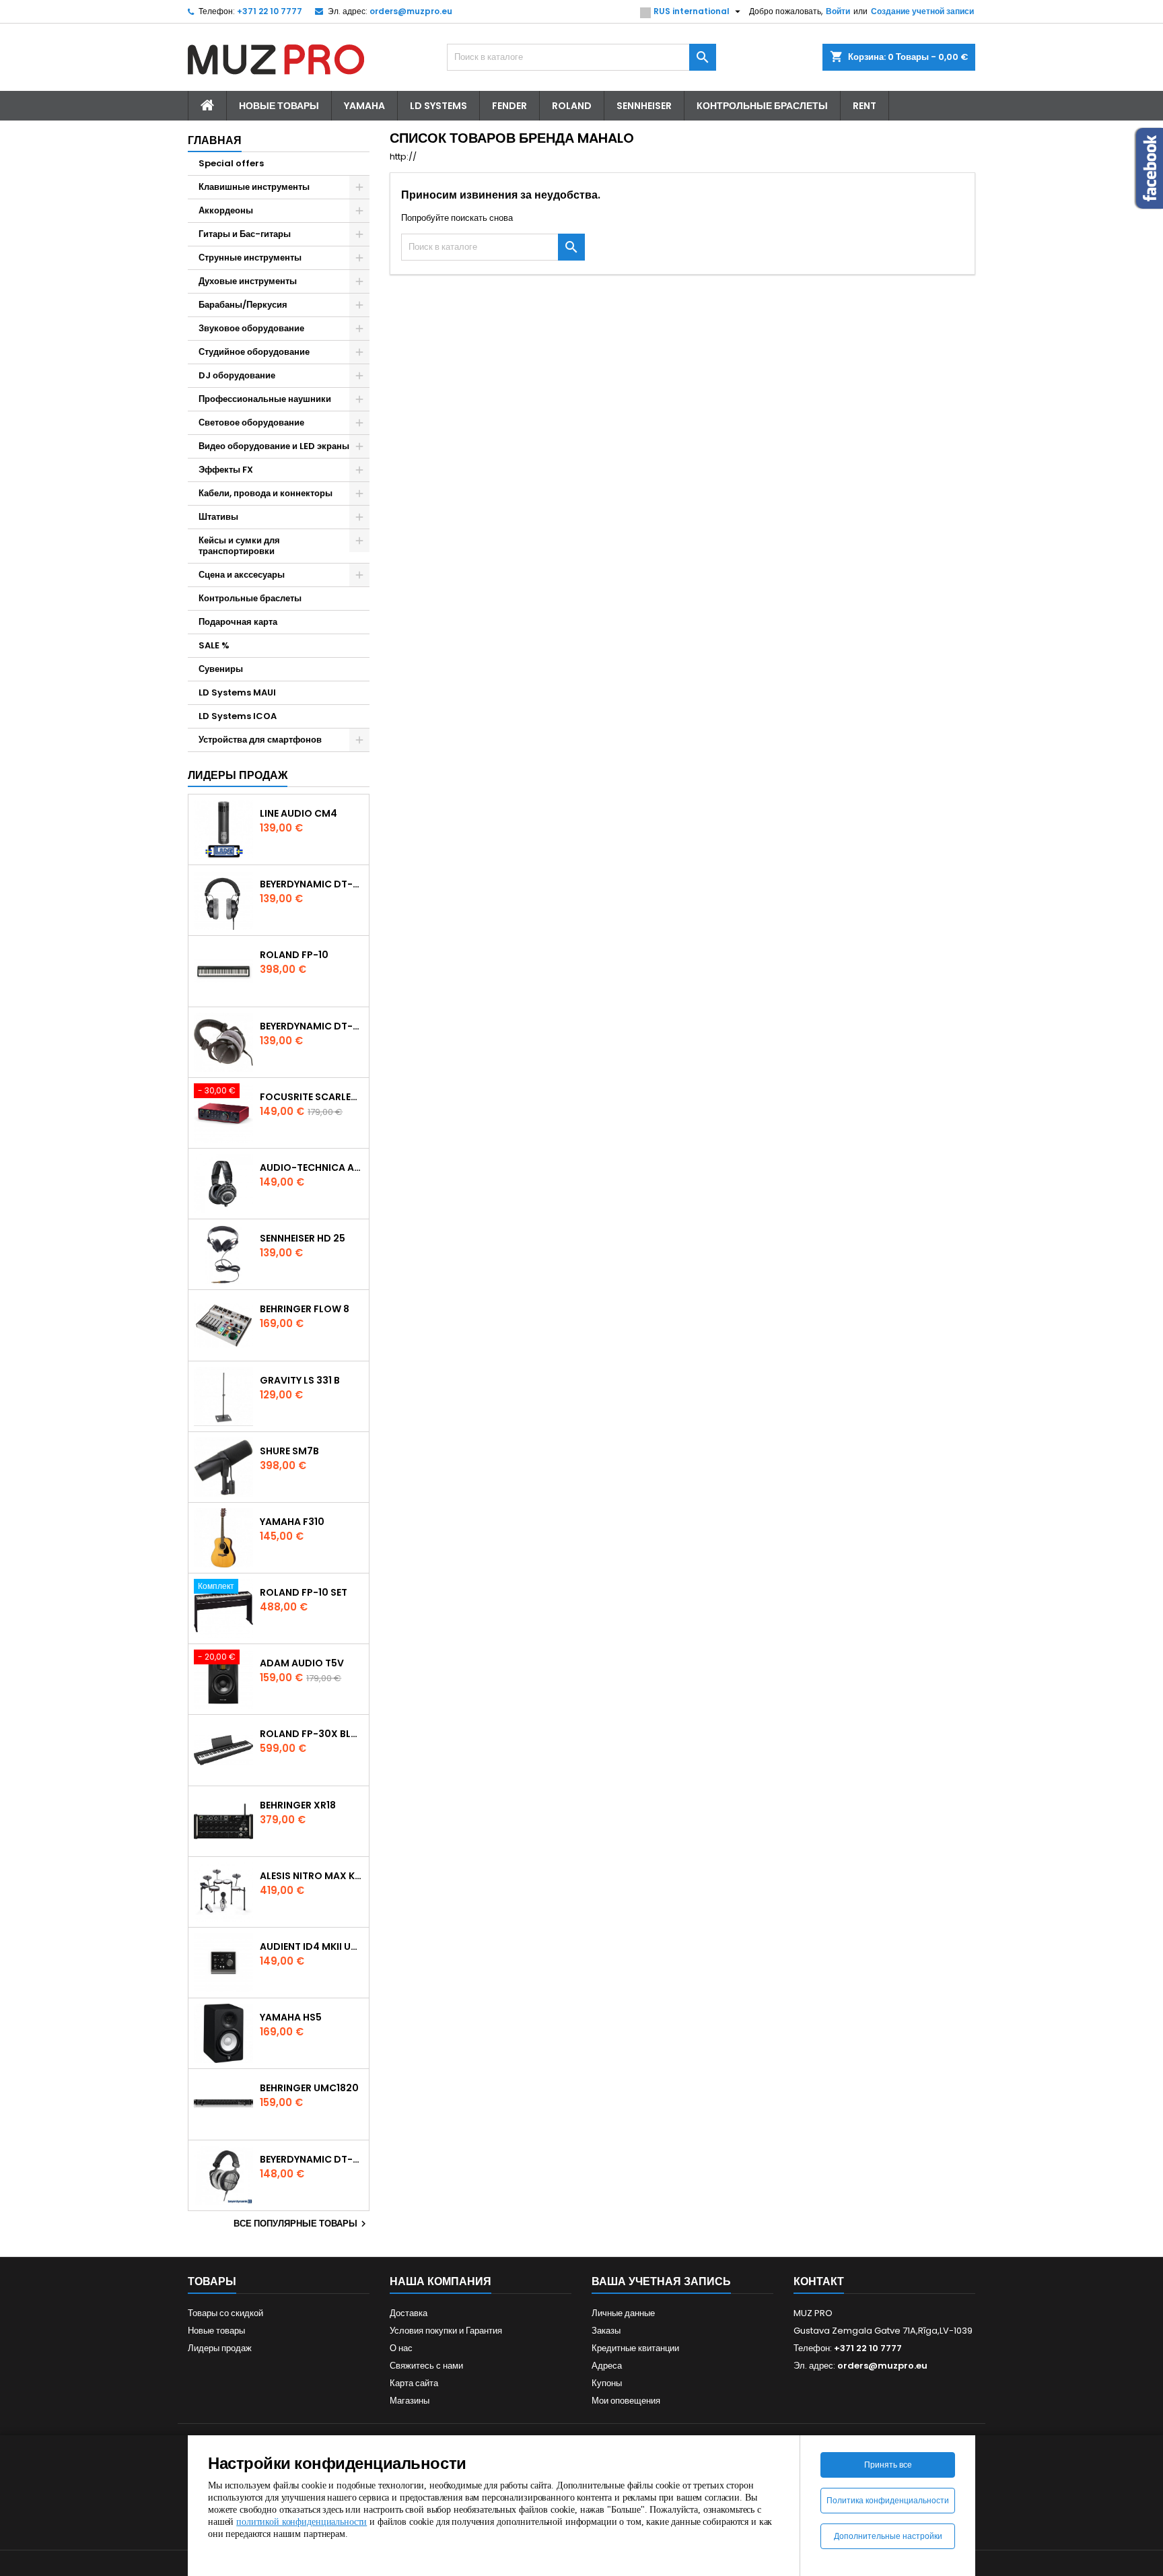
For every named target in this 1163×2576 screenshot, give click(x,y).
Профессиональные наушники (265, 399)
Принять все (888, 2465)
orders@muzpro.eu (411, 11)
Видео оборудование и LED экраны (274, 446)
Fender (509, 106)
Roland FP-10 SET (304, 1592)
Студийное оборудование (254, 352)
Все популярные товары (302, 2224)
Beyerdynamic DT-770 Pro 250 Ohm (312, 1026)
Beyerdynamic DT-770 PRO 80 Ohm (312, 884)
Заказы (606, 2331)
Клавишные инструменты (254, 187)
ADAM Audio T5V (302, 1663)
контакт (819, 2281)
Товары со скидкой (225, 2313)
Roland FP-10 (294, 955)
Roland (572, 106)
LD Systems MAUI (237, 692)
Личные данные (623, 2313)
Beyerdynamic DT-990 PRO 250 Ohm (312, 2159)
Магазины (410, 2401)
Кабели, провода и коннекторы (266, 493)
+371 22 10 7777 (270, 11)
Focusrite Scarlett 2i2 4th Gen (312, 1097)
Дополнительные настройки (888, 2536)
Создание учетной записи (922, 11)
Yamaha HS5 (291, 2017)
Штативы (218, 517)
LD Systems (438, 106)
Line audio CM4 (298, 813)
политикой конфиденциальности (302, 2522)
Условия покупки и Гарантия (446, 2331)
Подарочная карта (238, 622)
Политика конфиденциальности (888, 2500)
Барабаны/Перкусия (243, 305)
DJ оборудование (237, 375)
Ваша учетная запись (661, 2281)
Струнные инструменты (250, 258)
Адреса (607, 2366)
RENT (865, 106)
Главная (215, 140)
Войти (838, 11)
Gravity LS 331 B (300, 1380)
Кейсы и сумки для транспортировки (239, 546)
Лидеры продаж (238, 775)
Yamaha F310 (292, 1522)
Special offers (231, 163)
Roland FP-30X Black (312, 1734)
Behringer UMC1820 (309, 2088)
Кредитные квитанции (635, 2348)
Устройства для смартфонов (260, 740)
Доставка (409, 2313)
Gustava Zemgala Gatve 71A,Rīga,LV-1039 (883, 2331)
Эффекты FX (226, 470)
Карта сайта (414, 2383)
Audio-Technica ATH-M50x (312, 1167)
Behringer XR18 (298, 1805)
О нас (401, 2348)
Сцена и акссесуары (242, 575)
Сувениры (221, 669)
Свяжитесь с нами (426, 2366)
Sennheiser (644, 106)
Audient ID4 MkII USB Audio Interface (312, 1946)
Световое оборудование (251, 422)
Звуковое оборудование (251, 328)
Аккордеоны (226, 210)
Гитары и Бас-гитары (245, 234)
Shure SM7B (289, 1451)
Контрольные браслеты (762, 106)
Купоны (607, 2383)
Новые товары (279, 106)
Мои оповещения (626, 2401)
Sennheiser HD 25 (303, 1238)
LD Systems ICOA (238, 716)
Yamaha (364, 106)
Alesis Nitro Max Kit (312, 1876)
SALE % (214, 645)
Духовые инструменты (248, 281)
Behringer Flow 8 (305, 1309)
